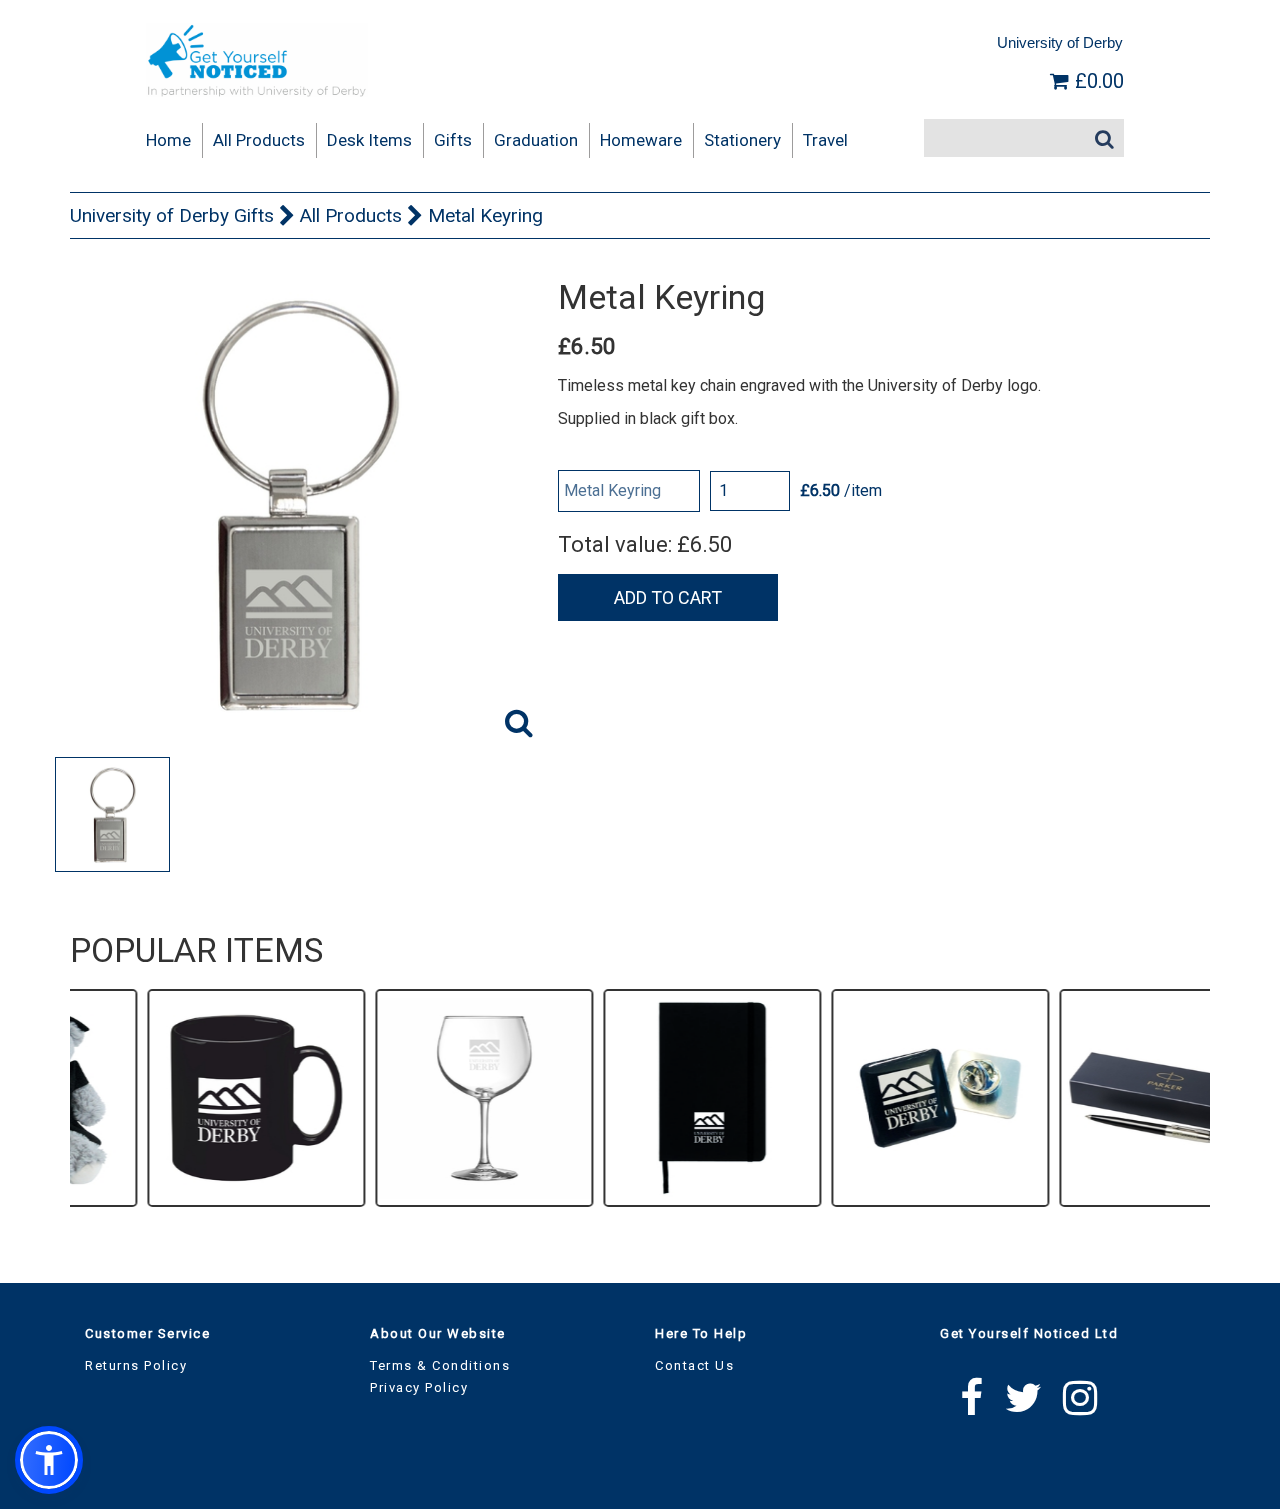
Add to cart (668, 597)
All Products (351, 215)
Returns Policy (136, 1365)
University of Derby (1060, 42)
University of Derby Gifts (172, 215)
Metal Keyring (485, 215)
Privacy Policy (419, 1387)
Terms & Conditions (440, 1365)
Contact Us (694, 1365)
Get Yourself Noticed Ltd (1029, 1333)
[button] (49, 1460)
